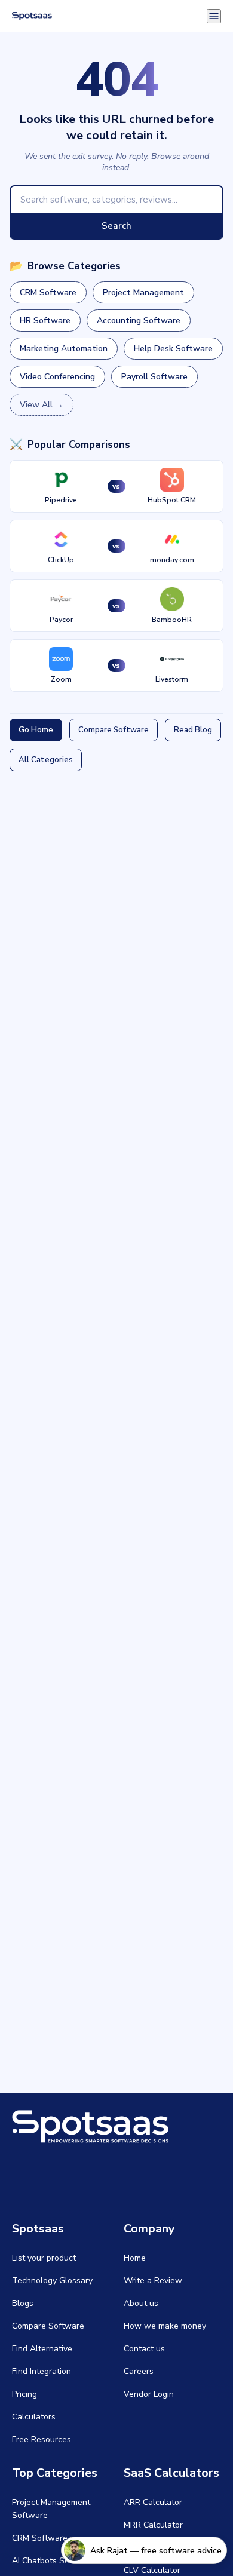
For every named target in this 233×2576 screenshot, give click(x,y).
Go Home (36, 730)
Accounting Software (139, 321)
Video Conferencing (57, 377)
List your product (44, 2258)
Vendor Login (149, 2394)
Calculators (34, 2417)
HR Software (45, 321)
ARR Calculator (153, 2502)
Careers (139, 2371)
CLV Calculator (152, 2570)
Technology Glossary (52, 2281)
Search (116, 226)
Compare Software (114, 730)
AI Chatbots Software (53, 2561)
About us (141, 2303)
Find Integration (42, 2371)
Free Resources (42, 2439)
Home (135, 2258)
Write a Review (153, 2281)
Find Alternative (42, 2349)
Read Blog (193, 730)
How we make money (165, 2326)
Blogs (23, 2303)
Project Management (143, 292)
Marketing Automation (64, 349)
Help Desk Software (173, 349)
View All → (42, 405)
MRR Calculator (153, 2525)
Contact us (144, 2349)
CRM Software (48, 292)
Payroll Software (154, 377)
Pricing (24, 2394)
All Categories (46, 760)
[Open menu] (214, 16)
